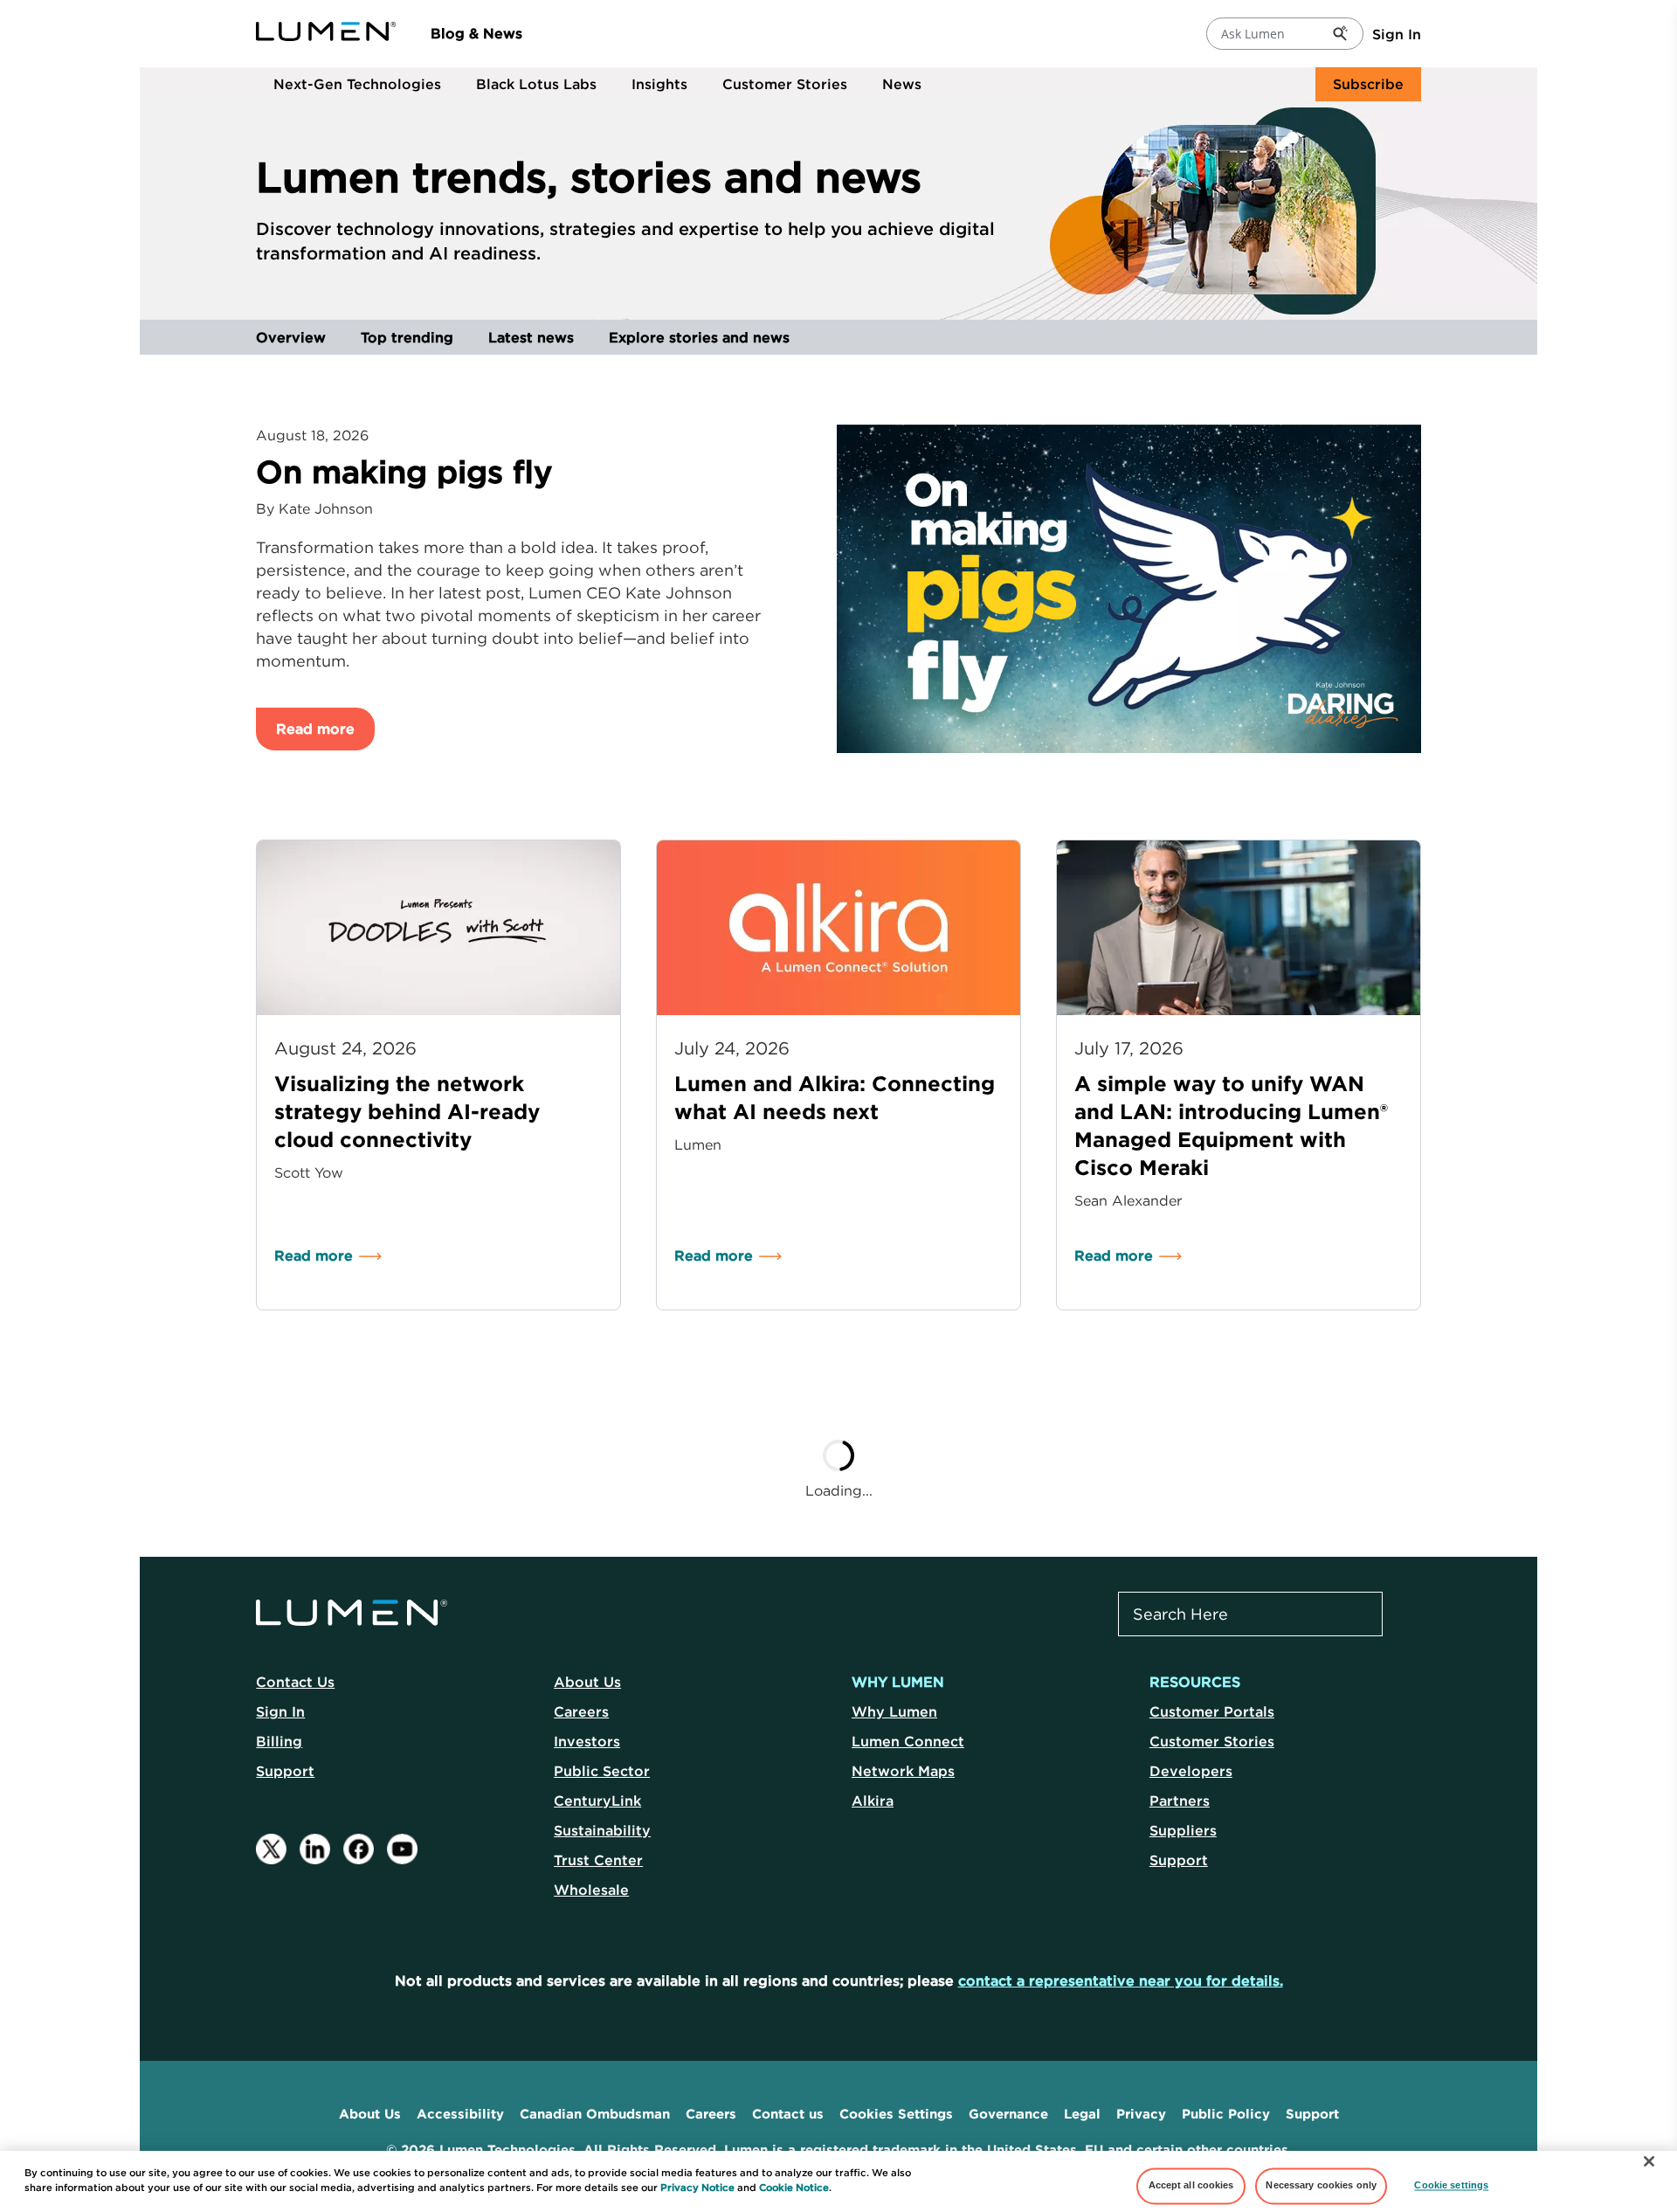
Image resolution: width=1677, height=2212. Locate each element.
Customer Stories (785, 84)
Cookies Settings (896, 2114)
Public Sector (602, 1771)
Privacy (1141, 2114)
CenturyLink (597, 1801)
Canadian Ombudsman (595, 2114)
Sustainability (602, 1830)
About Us (587, 1682)
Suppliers (1183, 1830)
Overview (291, 337)
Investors (587, 1741)
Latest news (531, 337)
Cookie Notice (794, 2188)
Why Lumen (894, 1711)
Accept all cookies (1191, 2186)
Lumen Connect (908, 1741)
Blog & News (476, 34)
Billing (279, 1741)
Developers (1191, 1771)
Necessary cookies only (1321, 2186)
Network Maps (903, 1771)
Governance (1008, 2114)
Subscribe (1368, 84)
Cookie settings (1451, 2186)
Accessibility (460, 2114)
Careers (581, 1711)
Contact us (788, 2114)
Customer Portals (1212, 1711)
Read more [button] (315, 729)
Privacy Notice (697, 2188)
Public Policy (1226, 2114)
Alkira (873, 1801)
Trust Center (598, 1860)
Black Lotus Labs (536, 84)
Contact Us (295, 1682)
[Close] (1649, 2161)
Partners (1180, 1801)
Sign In (1397, 34)
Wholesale (591, 1890)
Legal (1082, 2114)
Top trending (407, 337)
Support (285, 1771)
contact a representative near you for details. (1121, 1980)
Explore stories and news (699, 337)
